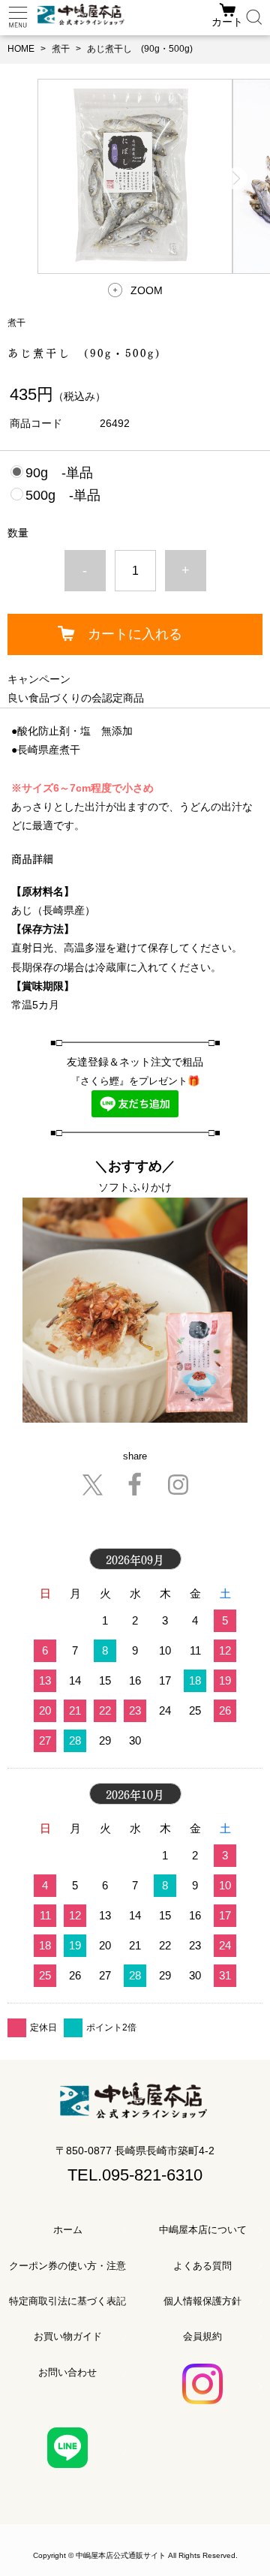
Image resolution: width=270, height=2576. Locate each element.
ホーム (68, 2230)
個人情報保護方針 (202, 2301)
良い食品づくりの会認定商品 (76, 698)
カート (227, 22)
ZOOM (147, 290)
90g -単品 (59, 473)
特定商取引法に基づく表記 (67, 2301)
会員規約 (202, 2336)
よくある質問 (202, 2266)
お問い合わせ (67, 2372)
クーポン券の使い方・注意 (67, 2266)
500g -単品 (63, 495)
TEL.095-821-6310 (135, 2175)
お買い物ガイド (68, 2336)
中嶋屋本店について (203, 2230)
